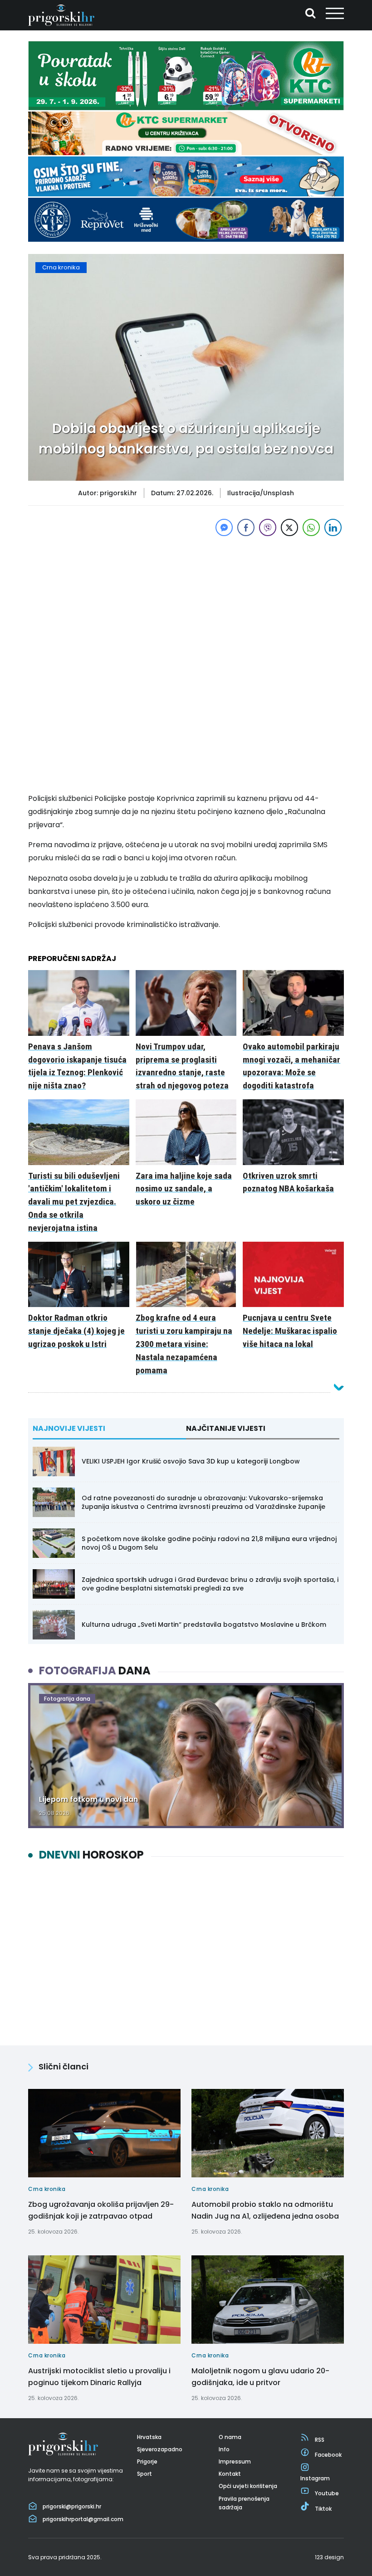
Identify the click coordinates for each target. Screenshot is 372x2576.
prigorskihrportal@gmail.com (83, 2519)
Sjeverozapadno (160, 2449)
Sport (144, 2474)
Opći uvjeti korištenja (248, 2486)
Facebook (328, 2455)
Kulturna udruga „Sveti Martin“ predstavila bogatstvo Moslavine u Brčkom (204, 1625)
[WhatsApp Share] (311, 527)
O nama (230, 2437)
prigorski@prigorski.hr (72, 2506)
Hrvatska (149, 2437)
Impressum (235, 2461)
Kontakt (230, 2474)
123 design (329, 2557)
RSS (320, 2440)
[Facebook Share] (246, 527)
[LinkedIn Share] (333, 527)
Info (224, 2449)
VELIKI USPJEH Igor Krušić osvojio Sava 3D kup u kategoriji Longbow (191, 1461)
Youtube (327, 2493)
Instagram (315, 2478)
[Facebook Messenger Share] (224, 527)
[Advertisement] (186, 602)
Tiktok (323, 2509)
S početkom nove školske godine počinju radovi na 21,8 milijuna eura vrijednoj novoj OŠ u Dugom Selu (209, 1543)
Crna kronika (61, 267)
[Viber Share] (268, 527)
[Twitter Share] (289, 527)
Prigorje (147, 2461)
